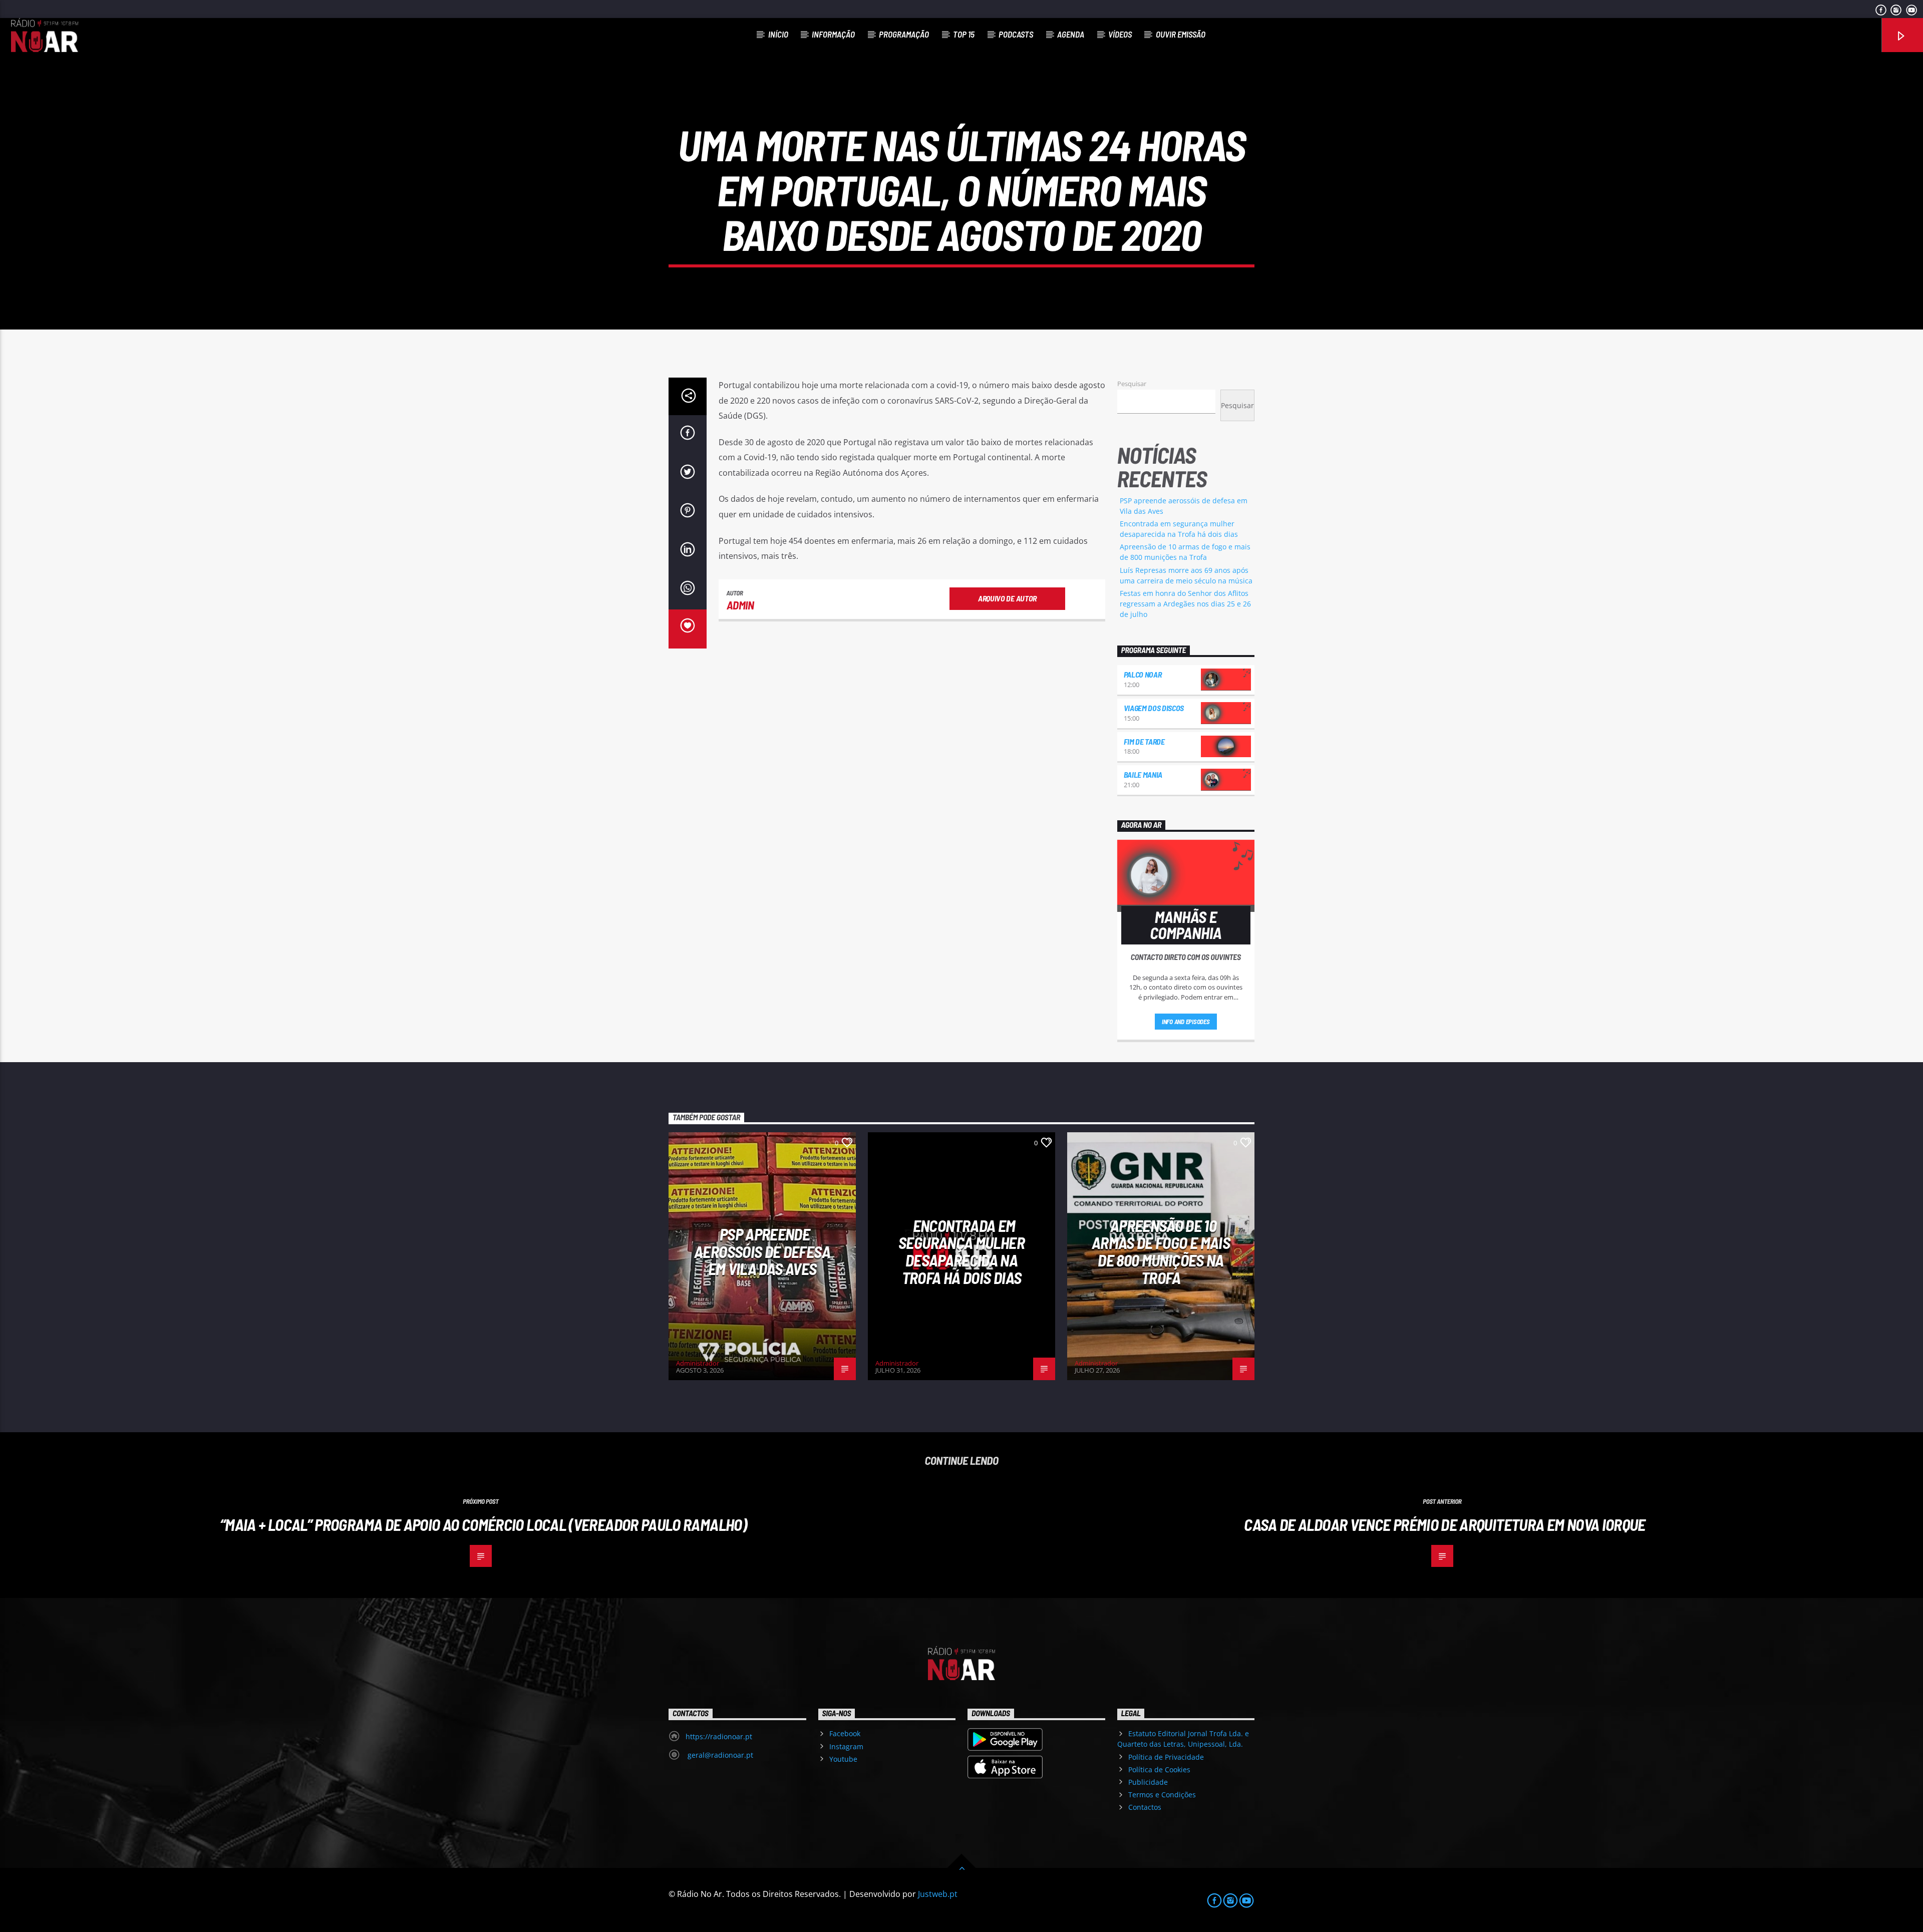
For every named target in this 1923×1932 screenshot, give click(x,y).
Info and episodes (1186, 1022)
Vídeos (1120, 34)
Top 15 (964, 34)
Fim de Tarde (1144, 741)
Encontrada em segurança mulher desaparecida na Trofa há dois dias (961, 1251)
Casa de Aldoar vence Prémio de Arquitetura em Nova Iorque (1445, 1524)
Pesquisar (1132, 384)
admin (740, 605)
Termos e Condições (1162, 1795)
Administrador (698, 1363)
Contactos (1145, 1807)
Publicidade (1148, 1782)
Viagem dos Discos (1154, 708)
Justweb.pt (938, 1894)
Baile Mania (1143, 774)
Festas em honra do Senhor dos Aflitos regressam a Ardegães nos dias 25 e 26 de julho (1185, 604)
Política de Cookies (1159, 1769)
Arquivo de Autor (1007, 598)
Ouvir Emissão (1181, 34)
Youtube (843, 1759)
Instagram (846, 1746)
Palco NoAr (1143, 674)
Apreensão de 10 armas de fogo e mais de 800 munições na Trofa (1161, 1251)
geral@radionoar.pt (719, 1755)
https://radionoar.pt (719, 1736)
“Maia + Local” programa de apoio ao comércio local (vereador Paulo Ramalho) (483, 1524)
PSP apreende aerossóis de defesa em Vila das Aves (762, 1251)
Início (778, 34)
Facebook (845, 1733)
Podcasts (1016, 34)
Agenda (1071, 34)
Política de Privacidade (1166, 1757)
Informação (833, 34)
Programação (904, 34)
